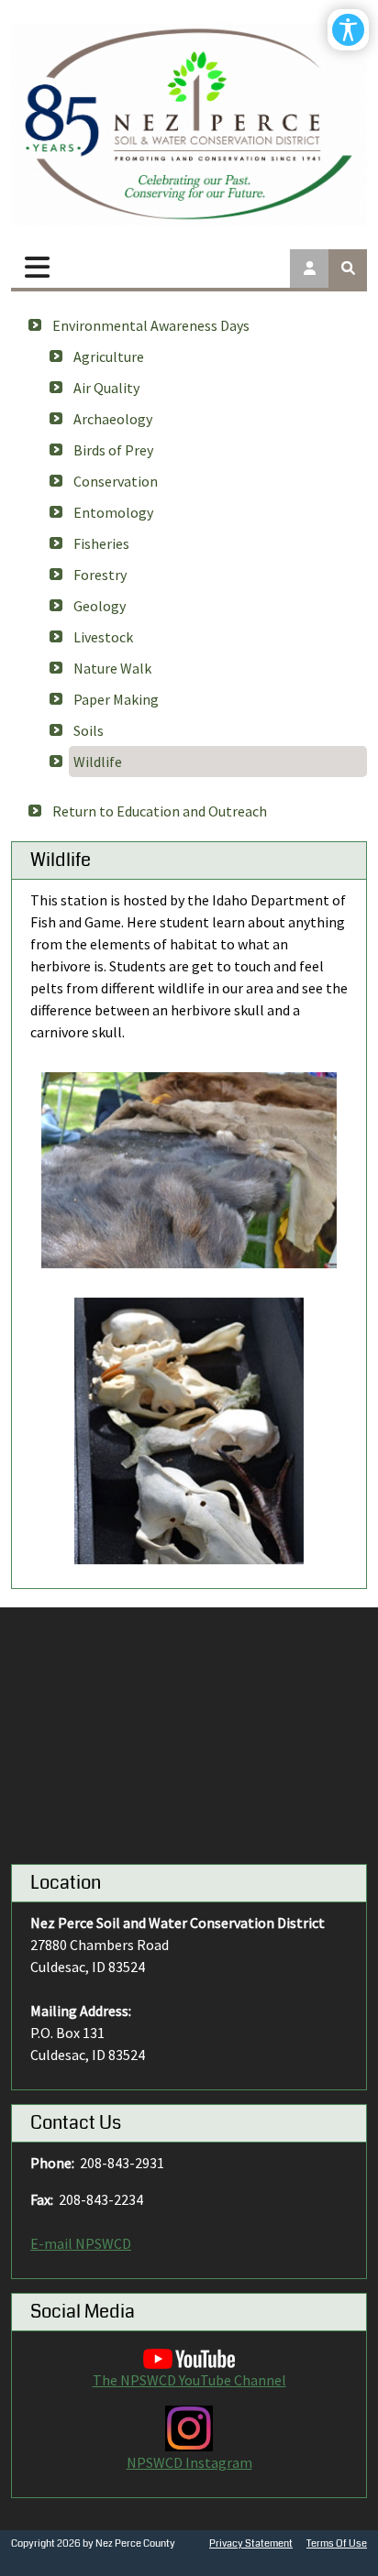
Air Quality (106, 388)
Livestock (103, 637)
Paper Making (116, 699)
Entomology (113, 512)
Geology (100, 606)
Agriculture (109, 356)
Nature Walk (112, 668)
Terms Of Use (337, 2543)
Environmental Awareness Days (151, 325)
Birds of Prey (113, 450)
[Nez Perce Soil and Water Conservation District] (189, 124)
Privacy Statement (251, 2543)
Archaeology (113, 419)
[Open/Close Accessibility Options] (348, 30)
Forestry (100, 575)
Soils (89, 730)
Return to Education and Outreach (160, 811)
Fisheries (101, 543)
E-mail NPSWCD (81, 2243)
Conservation (116, 481)
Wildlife (98, 762)
